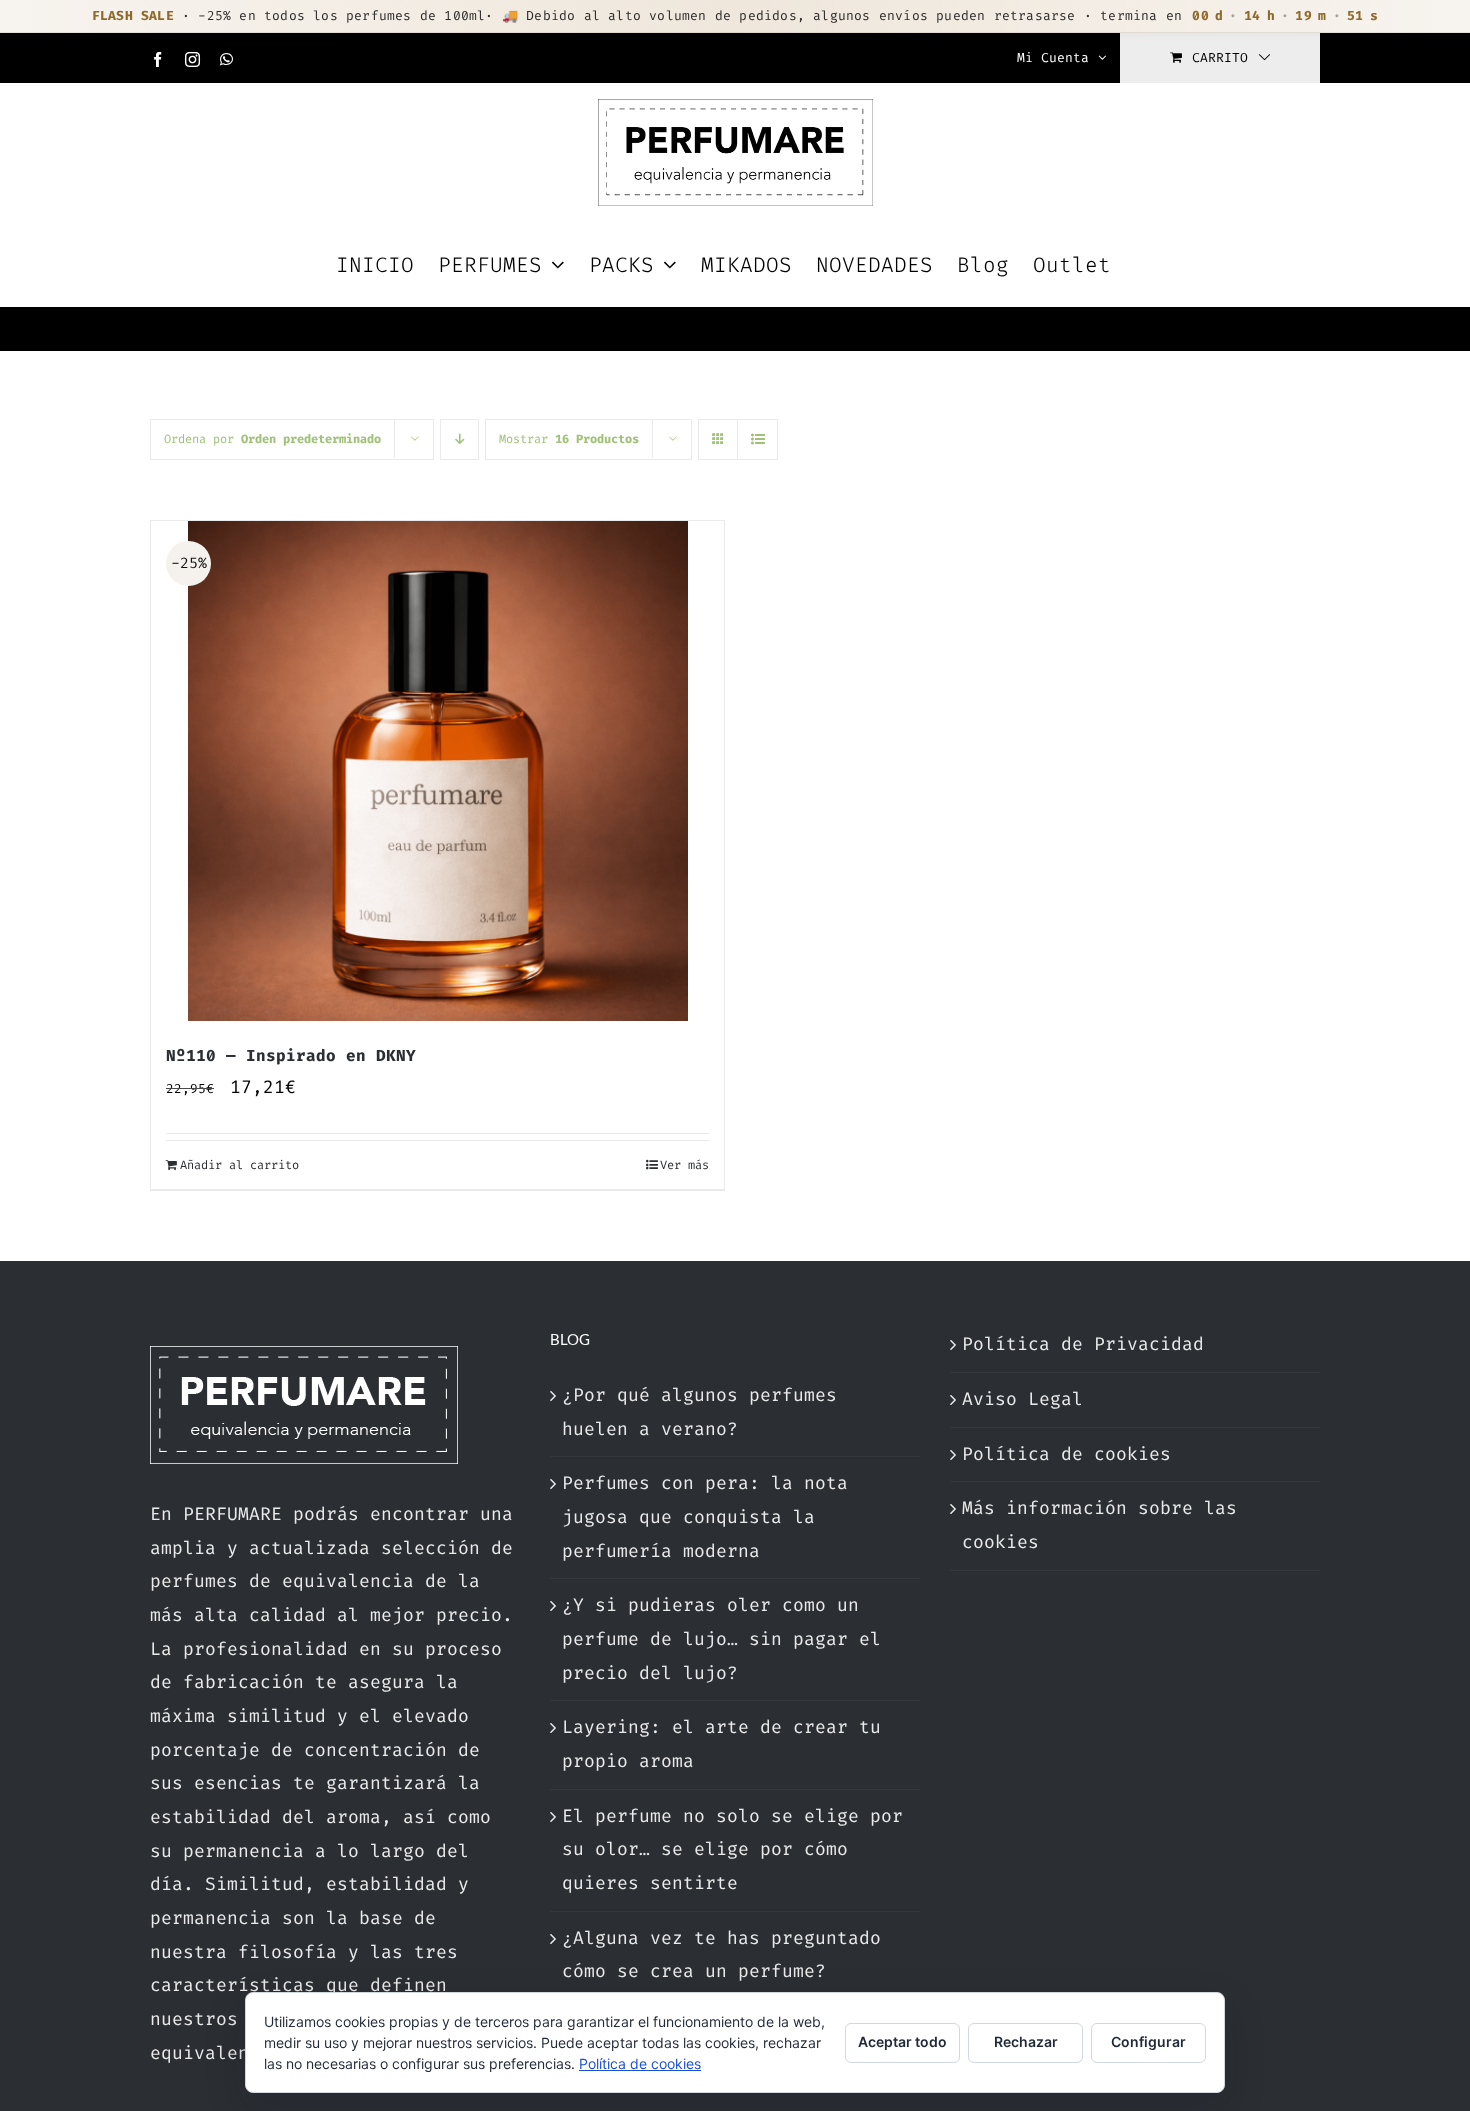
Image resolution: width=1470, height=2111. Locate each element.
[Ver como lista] (757, 439)
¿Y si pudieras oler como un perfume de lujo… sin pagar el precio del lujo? (721, 1638)
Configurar (1148, 2041)
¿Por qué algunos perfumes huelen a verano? (699, 1412)
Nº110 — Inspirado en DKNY (291, 1055)
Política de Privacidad (1083, 1344)
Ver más (684, 1165)
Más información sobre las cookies (1099, 1525)
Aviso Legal (1022, 1399)
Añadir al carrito (239, 1165)
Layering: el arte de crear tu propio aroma (721, 1744)
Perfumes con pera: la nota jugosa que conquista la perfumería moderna (705, 1516)
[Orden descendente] (459, 439)
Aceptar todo (902, 2041)
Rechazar (1026, 2041)
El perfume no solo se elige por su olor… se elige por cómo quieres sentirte (732, 1849)
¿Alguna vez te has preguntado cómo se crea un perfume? (721, 1955)
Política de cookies (1066, 1454)
